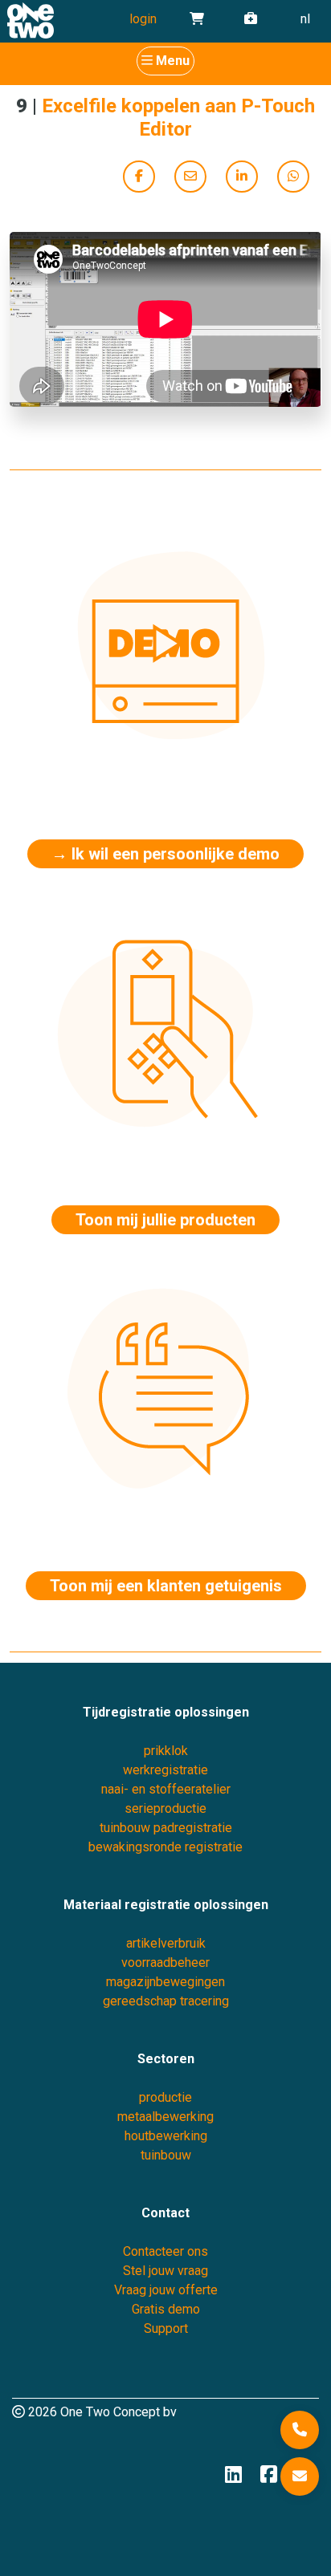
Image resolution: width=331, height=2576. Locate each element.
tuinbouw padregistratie (166, 1828)
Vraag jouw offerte (166, 2290)
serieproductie (165, 1808)
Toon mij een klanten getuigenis (166, 1586)
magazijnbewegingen (165, 1982)
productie (165, 2097)
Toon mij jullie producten (165, 1220)
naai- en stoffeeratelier (166, 1789)
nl (305, 19)
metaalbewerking (165, 2117)
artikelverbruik (166, 1943)
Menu (173, 61)
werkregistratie (165, 1770)
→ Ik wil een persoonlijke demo (165, 854)
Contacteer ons (165, 2251)
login (143, 19)
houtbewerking (166, 2136)
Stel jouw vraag (165, 2271)
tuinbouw (166, 2155)
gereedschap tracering (166, 2001)
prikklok (166, 1751)
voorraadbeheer (165, 1962)
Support (166, 2328)
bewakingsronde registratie (165, 1847)
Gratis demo (166, 2309)
